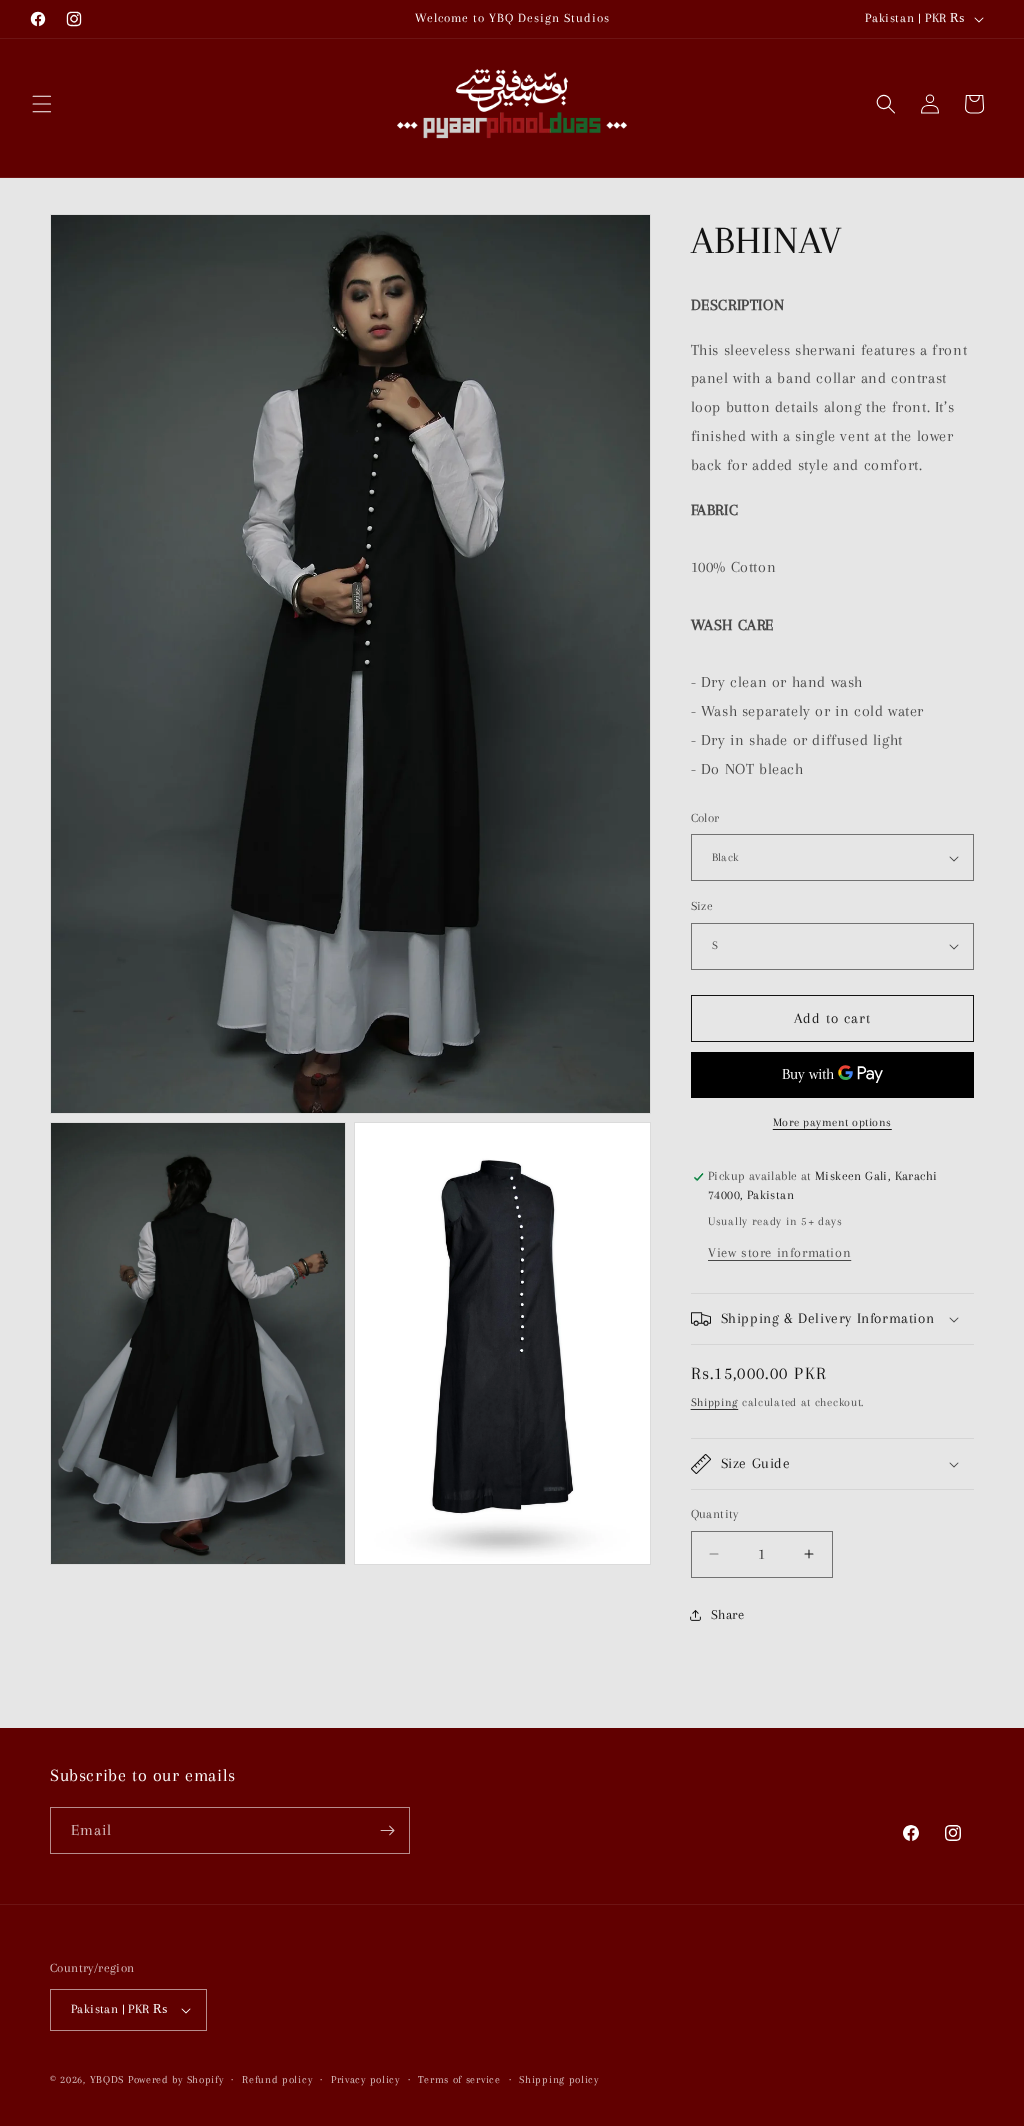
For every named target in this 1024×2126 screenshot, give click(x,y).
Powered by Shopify (176, 2079)
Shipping (715, 1402)
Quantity (715, 1514)
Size (702, 906)
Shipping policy (559, 2079)
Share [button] (728, 1614)
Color (705, 818)
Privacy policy (365, 2079)
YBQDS (107, 2079)
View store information (779, 1252)
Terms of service (459, 2079)
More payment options (832, 1122)
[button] (42, 104)
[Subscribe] (387, 1830)
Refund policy (277, 2079)
